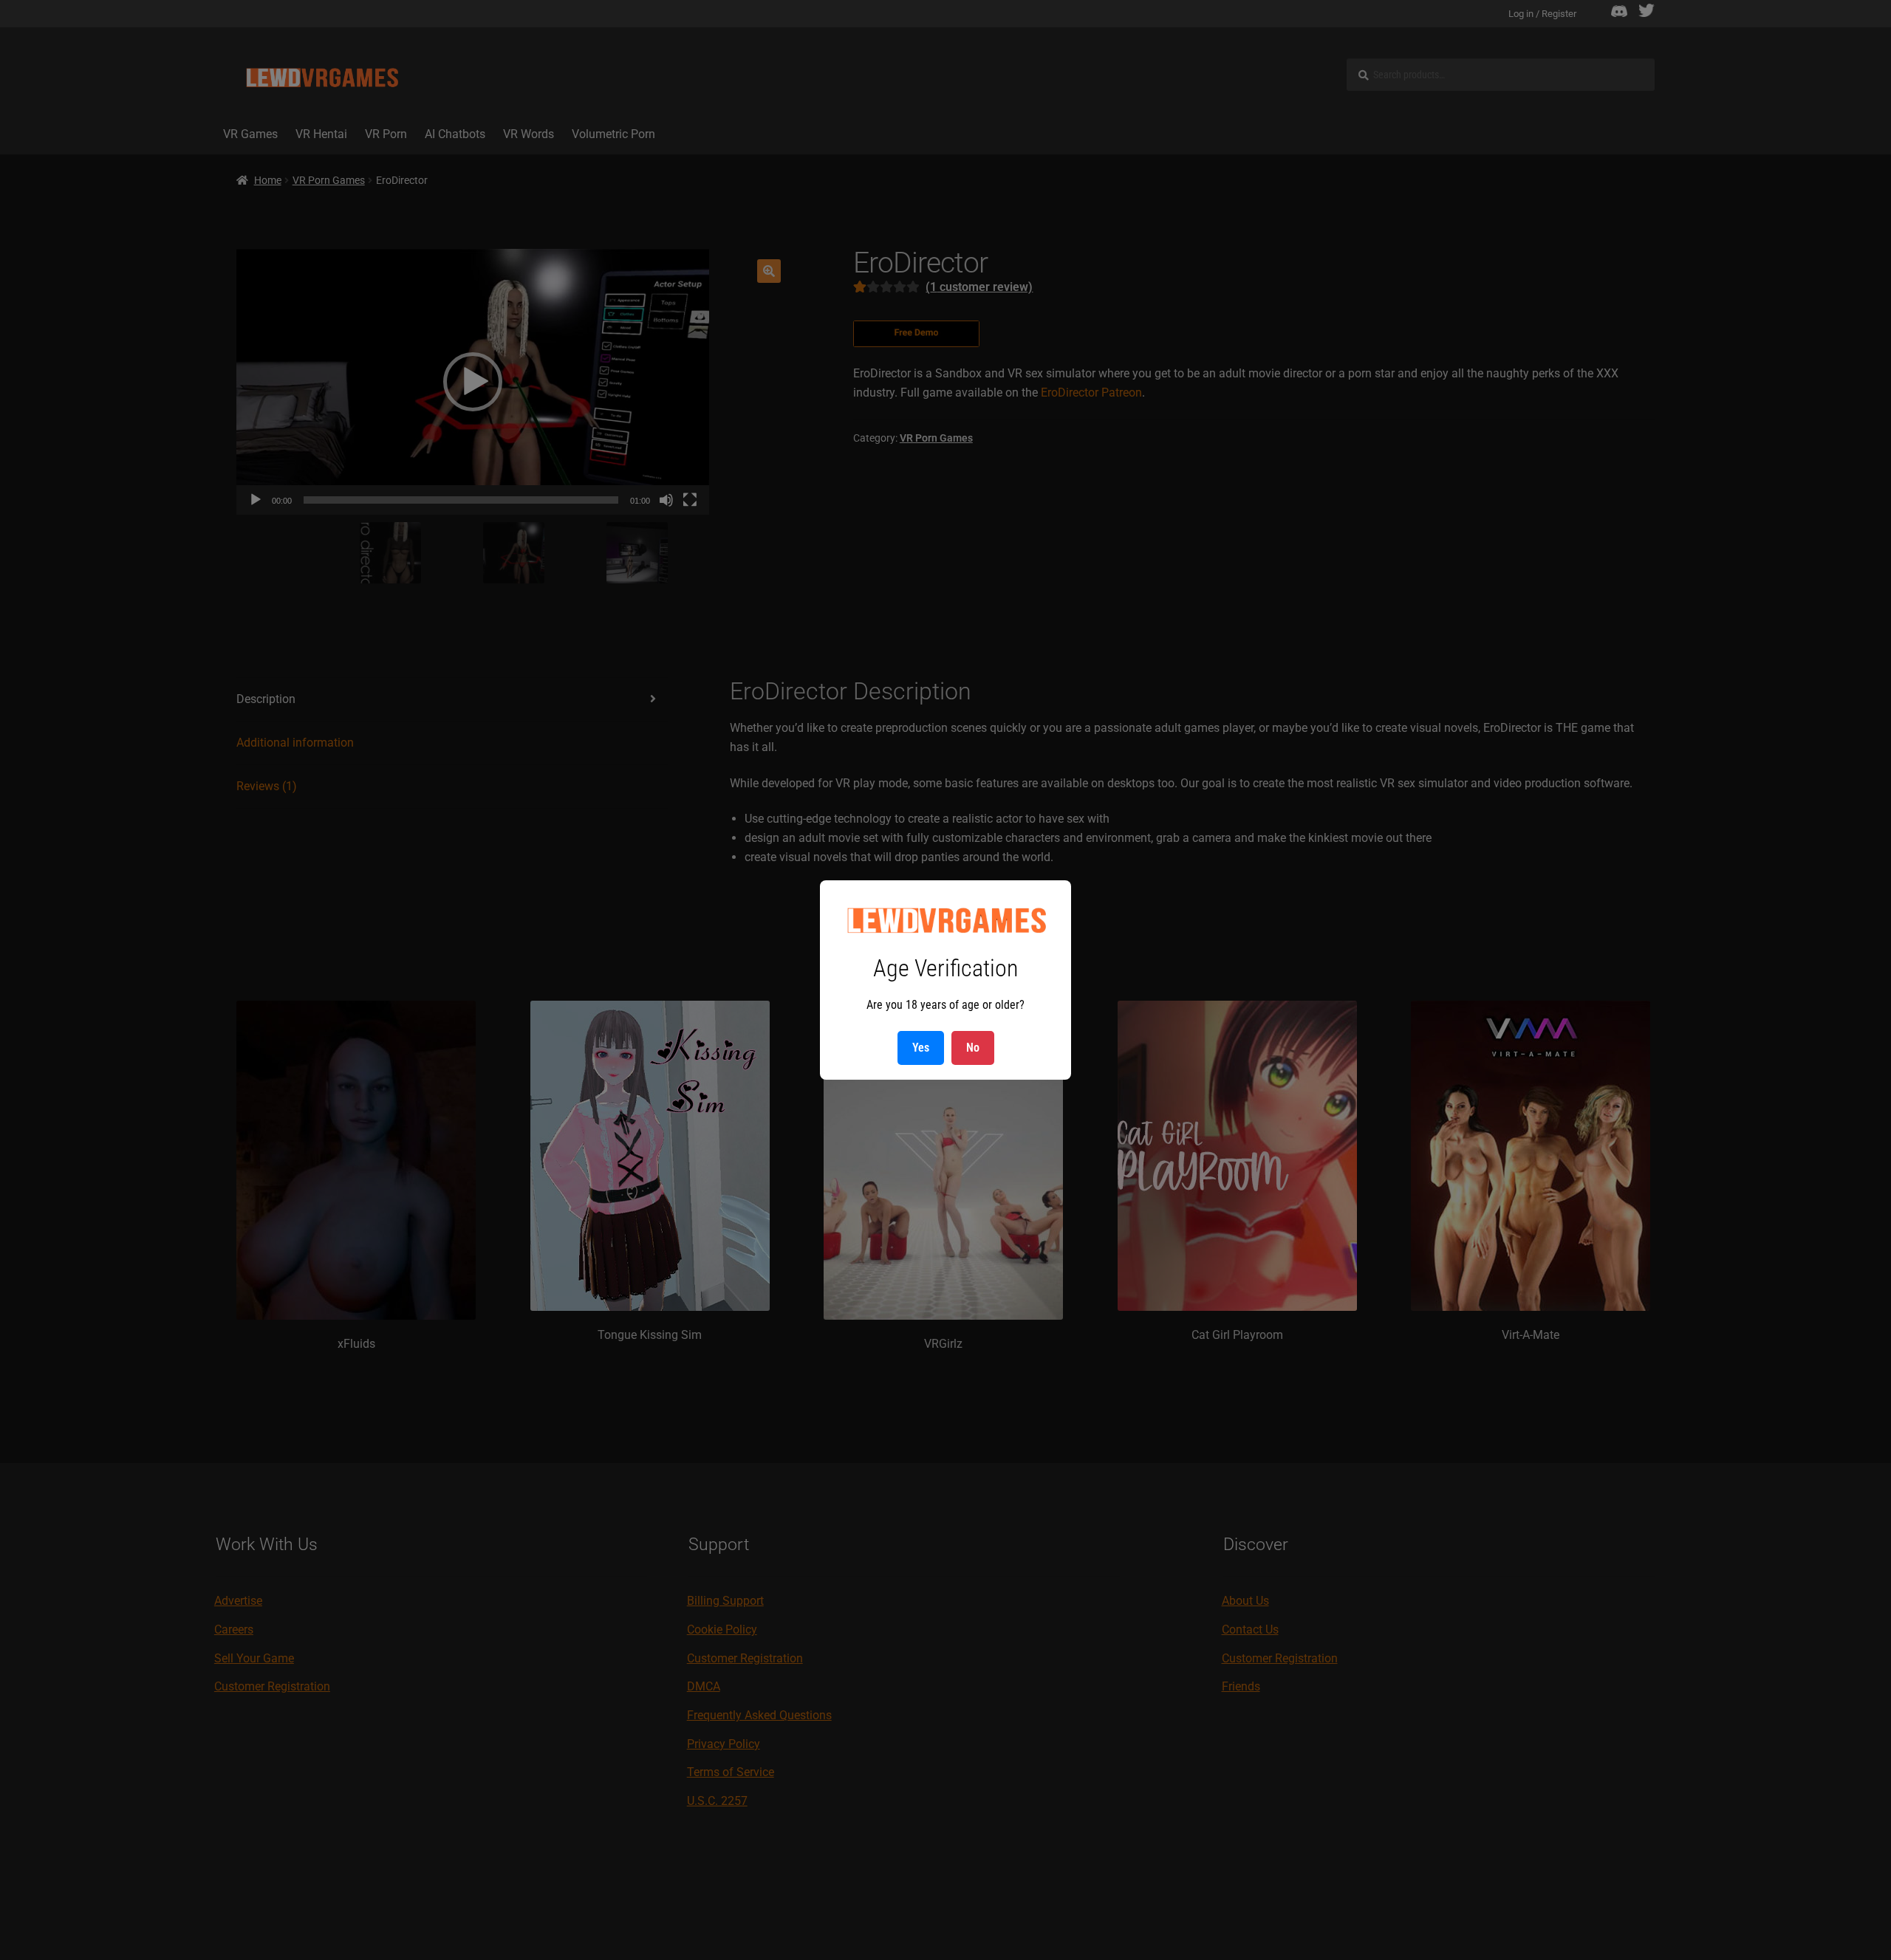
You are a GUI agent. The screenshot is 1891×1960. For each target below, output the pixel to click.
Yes (921, 1048)
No (973, 1048)
